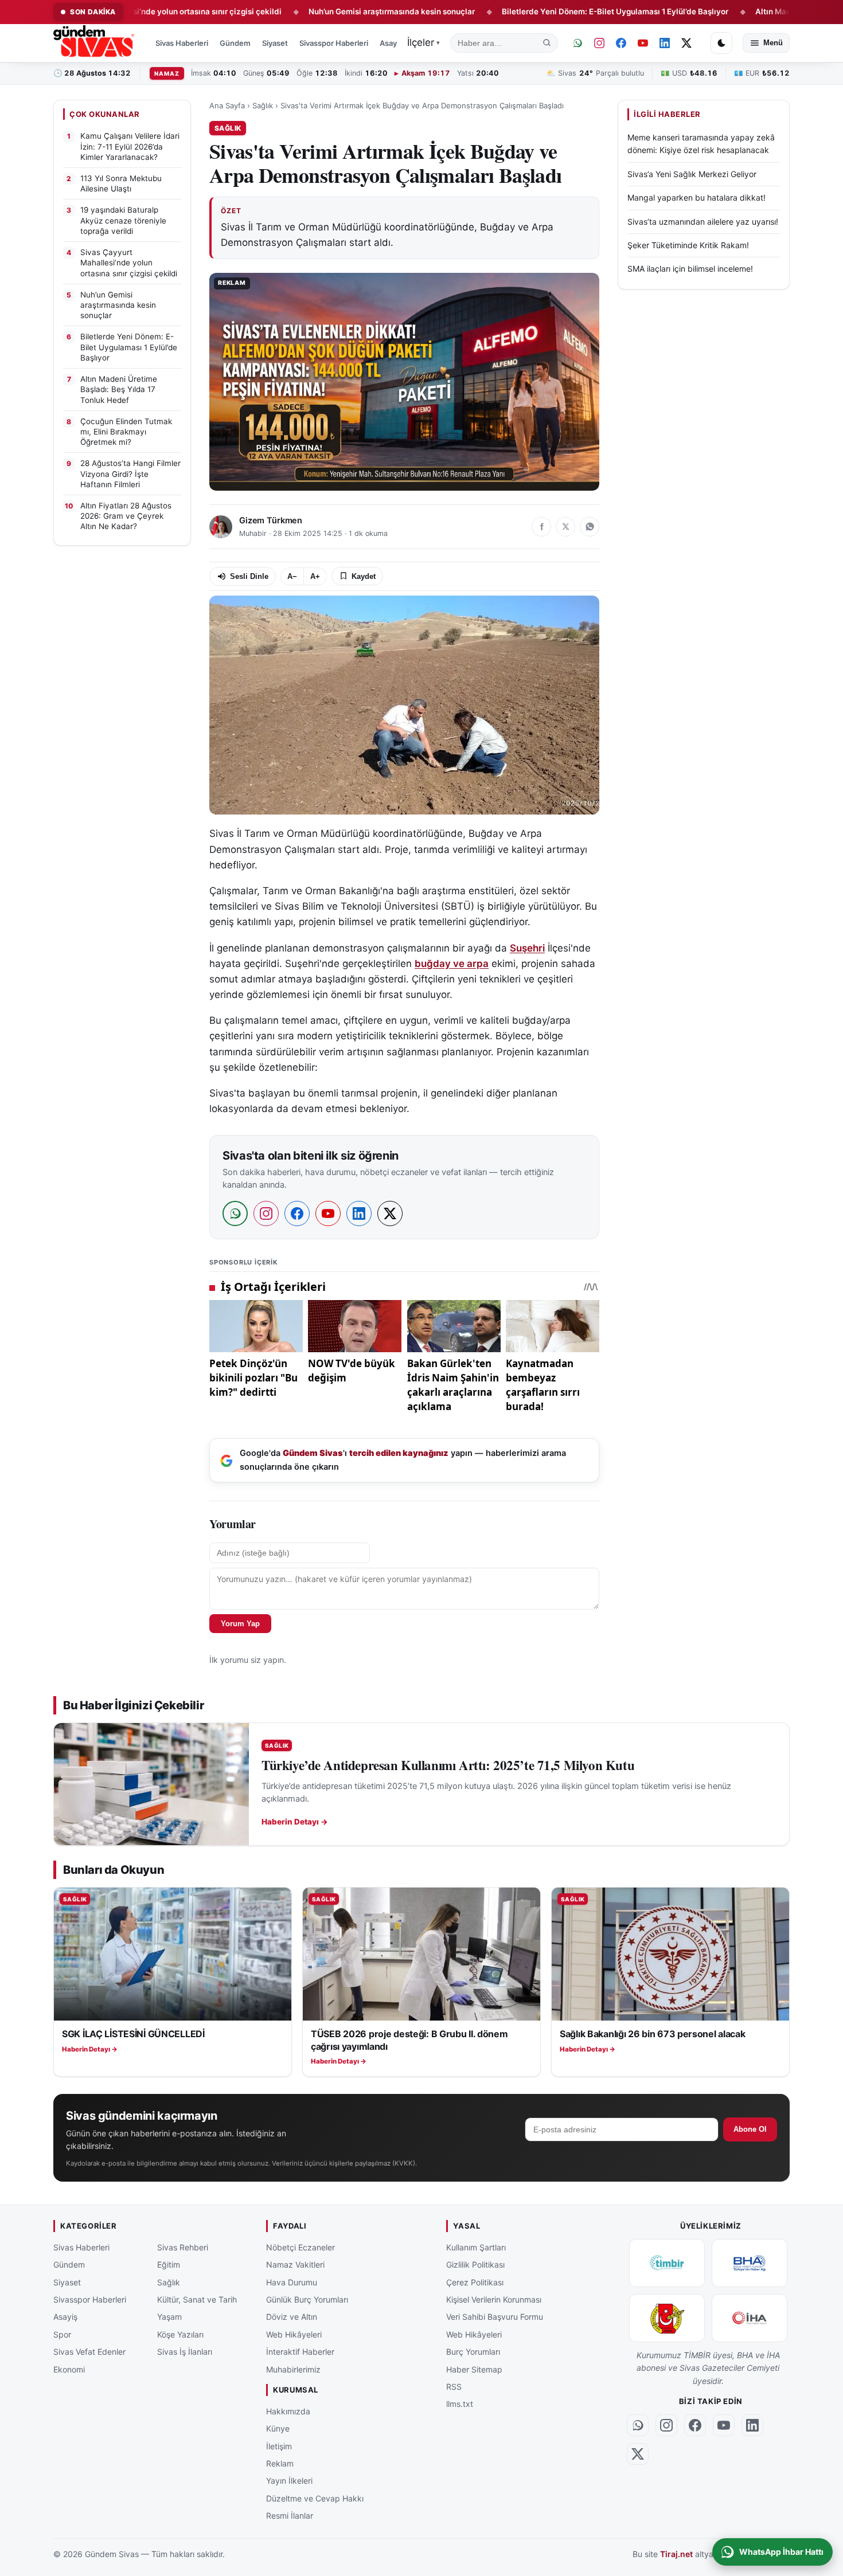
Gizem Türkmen (271, 520)
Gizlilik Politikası (475, 2264)
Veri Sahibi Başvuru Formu (495, 2317)
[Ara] (547, 43)
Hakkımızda (288, 2411)
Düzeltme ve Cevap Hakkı (315, 2498)
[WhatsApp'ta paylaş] (590, 527)
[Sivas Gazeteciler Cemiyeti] (667, 2318)
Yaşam (169, 2317)
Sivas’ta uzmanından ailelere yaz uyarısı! (703, 221)
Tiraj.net (676, 2554)
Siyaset (275, 43)
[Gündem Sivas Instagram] (599, 43)
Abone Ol (750, 2129)
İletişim (279, 2446)
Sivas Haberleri (182, 43)
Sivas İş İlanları (185, 2352)
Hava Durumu (292, 2282)
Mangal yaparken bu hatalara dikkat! (696, 197)
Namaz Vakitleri (295, 2264)
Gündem (235, 43)
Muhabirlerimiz (293, 2369)
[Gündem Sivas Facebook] (621, 43)
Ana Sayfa (227, 105)
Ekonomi (69, 2369)
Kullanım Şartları (476, 2247)
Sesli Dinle (249, 576)
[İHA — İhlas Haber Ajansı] (750, 2318)
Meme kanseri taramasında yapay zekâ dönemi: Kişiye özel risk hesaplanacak (701, 144)
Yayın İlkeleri (289, 2481)
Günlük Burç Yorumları (307, 2299)
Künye (278, 2428)
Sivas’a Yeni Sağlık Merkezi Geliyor (692, 174)
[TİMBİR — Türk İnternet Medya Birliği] (667, 2263)
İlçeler (424, 42)
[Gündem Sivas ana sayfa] (95, 43)
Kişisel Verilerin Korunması (494, 2299)
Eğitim (169, 2264)
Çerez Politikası (475, 2282)
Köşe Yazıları (180, 2334)
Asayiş (391, 43)
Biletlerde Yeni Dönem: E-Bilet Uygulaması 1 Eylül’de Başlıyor (537, 11)
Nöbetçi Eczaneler (300, 2247)
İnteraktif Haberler (300, 2352)
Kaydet (364, 576)
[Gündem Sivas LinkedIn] (665, 43)
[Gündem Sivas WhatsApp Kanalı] (577, 43)
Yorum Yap (240, 1624)
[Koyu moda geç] (721, 43)
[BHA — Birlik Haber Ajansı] (750, 2263)
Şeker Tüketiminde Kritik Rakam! (688, 245)
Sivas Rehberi (183, 2247)
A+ (315, 576)
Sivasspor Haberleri (334, 43)
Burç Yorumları (473, 2352)
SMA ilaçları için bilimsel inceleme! (690, 269)
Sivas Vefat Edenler (89, 2352)
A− (292, 576)
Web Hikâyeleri (294, 2334)
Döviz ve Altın (292, 2317)
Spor (62, 2334)
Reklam (280, 2463)
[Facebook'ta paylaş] (541, 527)
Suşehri (527, 948)
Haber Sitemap (474, 2369)
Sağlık (263, 105)
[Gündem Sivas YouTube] (643, 43)
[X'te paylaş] (565, 527)
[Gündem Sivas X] (686, 43)
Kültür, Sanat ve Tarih (197, 2299)
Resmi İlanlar (290, 2516)
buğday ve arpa (452, 964)
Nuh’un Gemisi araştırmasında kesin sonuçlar (313, 11)
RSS (454, 2387)
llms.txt (460, 2404)
